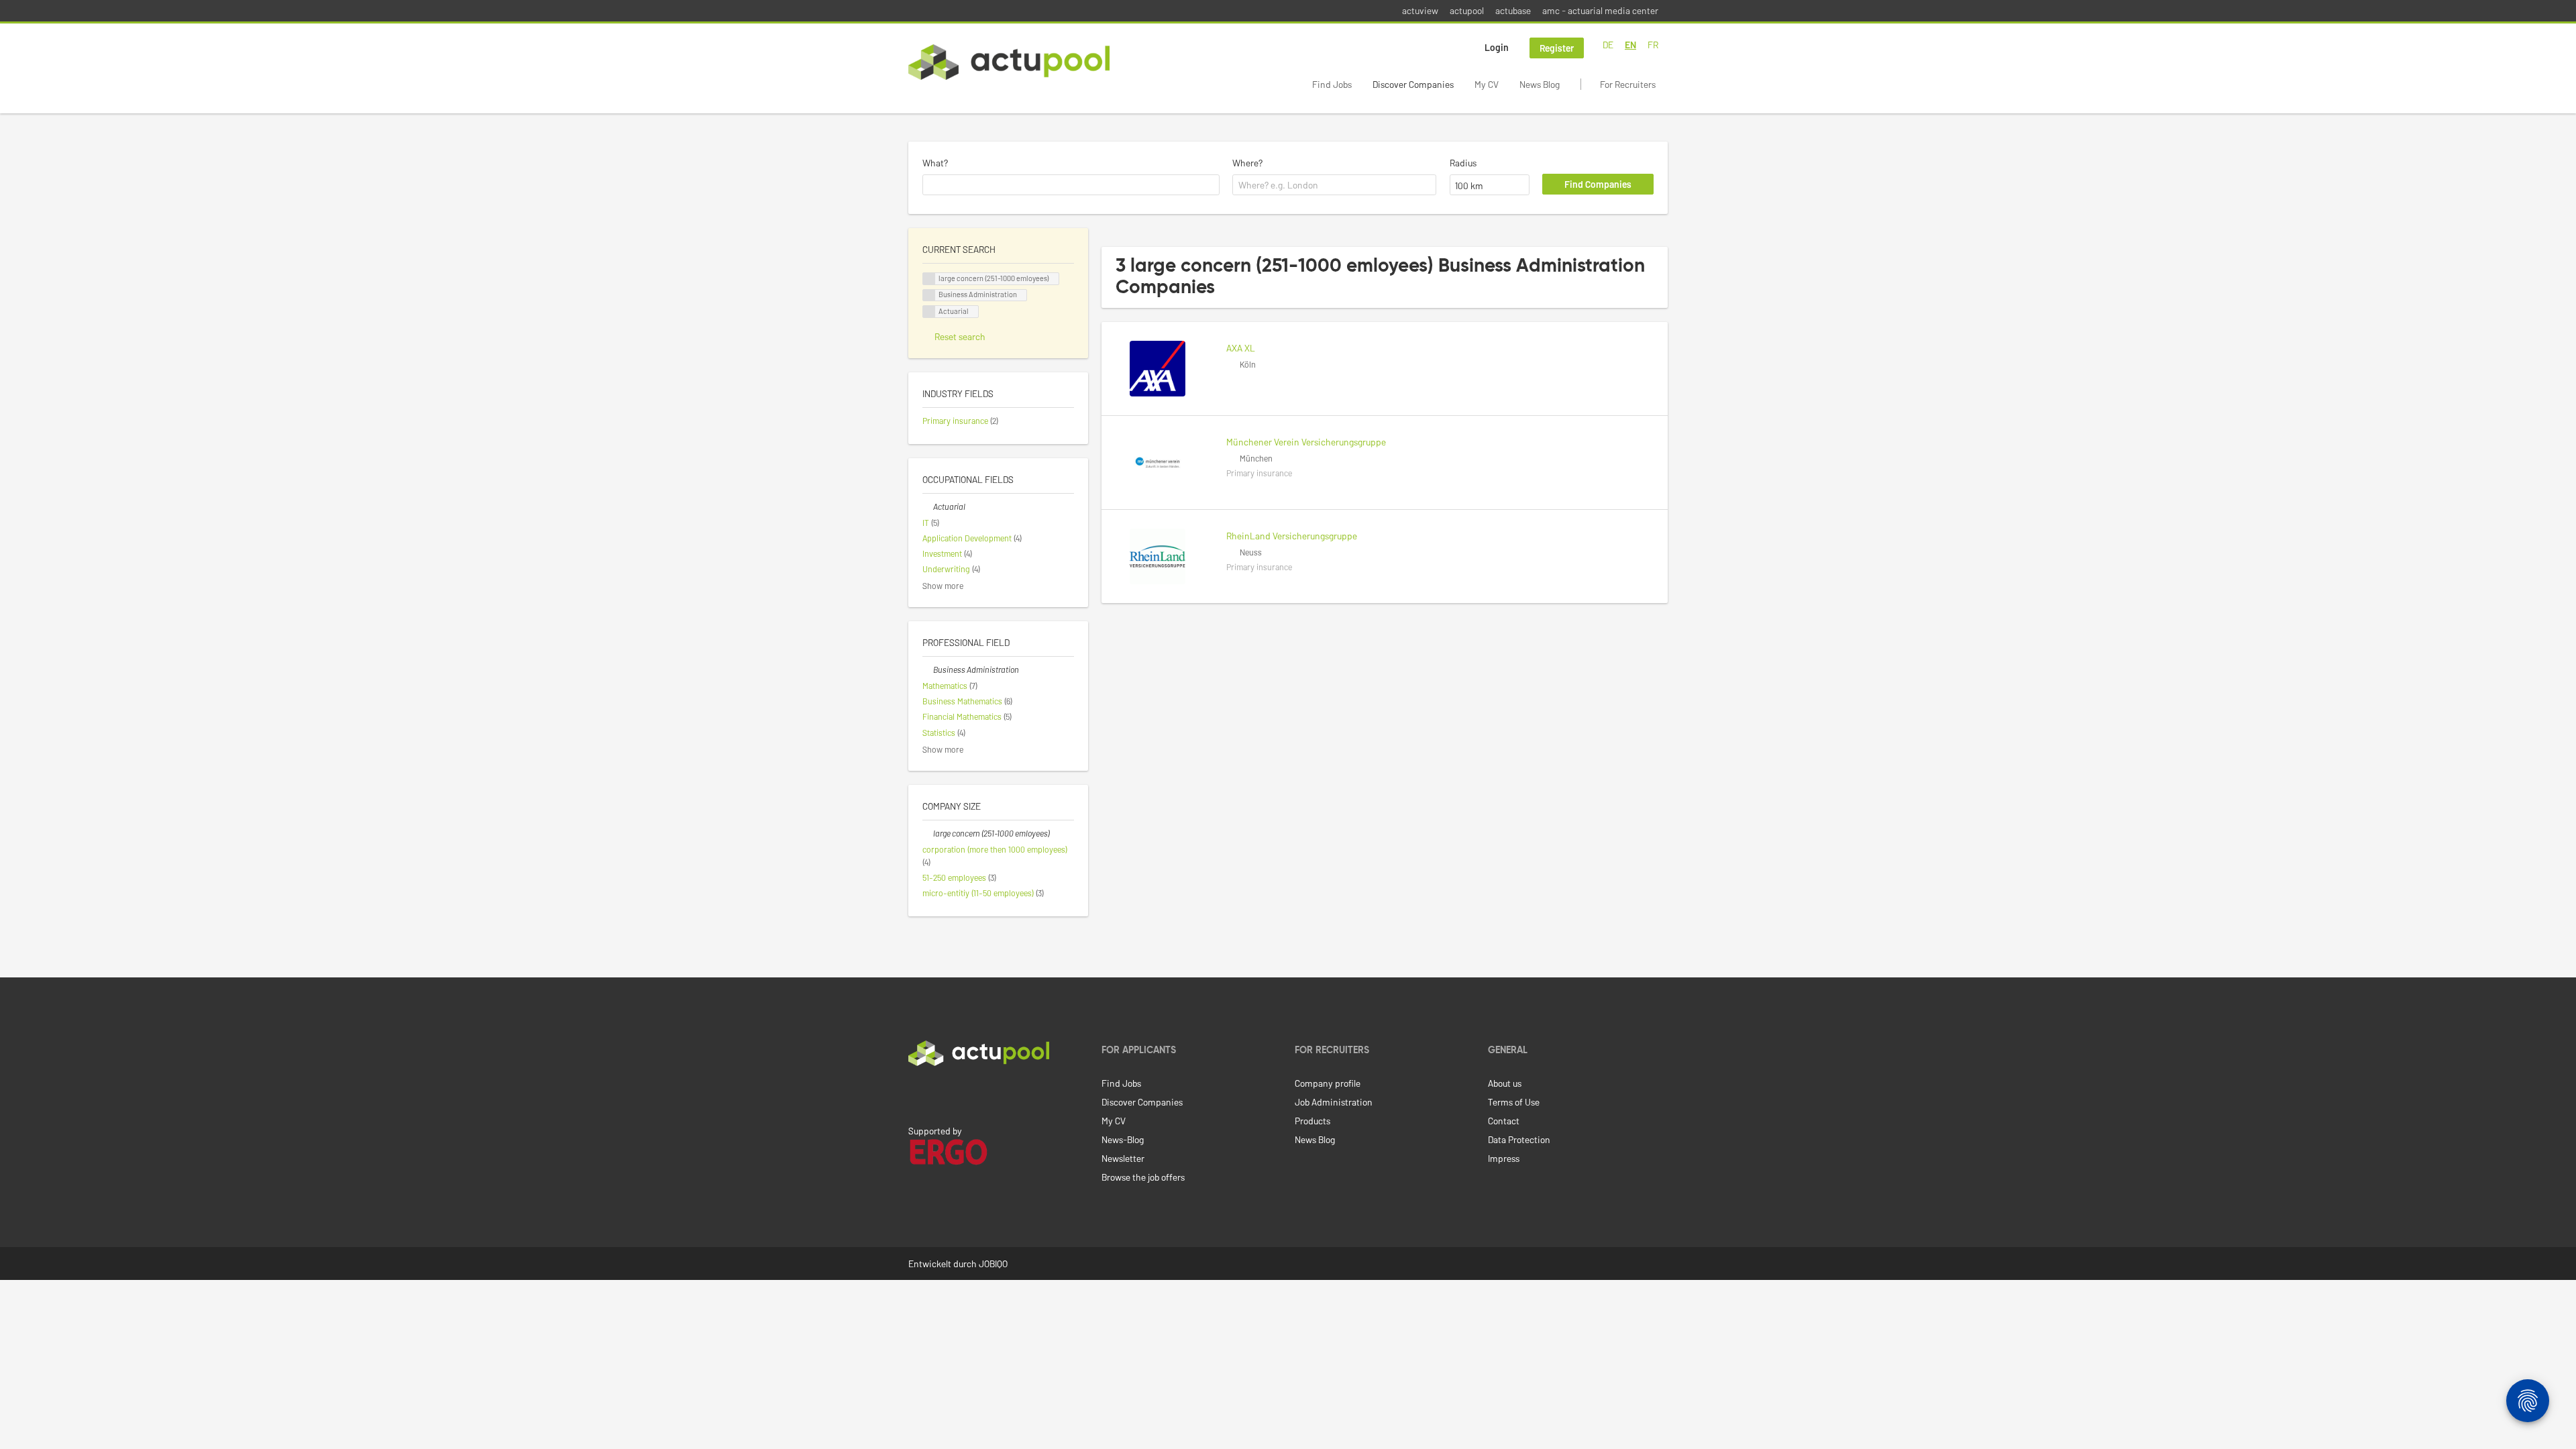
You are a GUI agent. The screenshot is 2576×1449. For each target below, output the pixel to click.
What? (935, 163)
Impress (1504, 1158)
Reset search (960, 336)
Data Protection (1519, 1139)
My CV (1487, 84)
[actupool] (1009, 62)
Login (1497, 47)
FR (1653, 45)
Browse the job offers (1143, 1177)
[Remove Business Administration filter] (928, 669)
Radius (1463, 163)
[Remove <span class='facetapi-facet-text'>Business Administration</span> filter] (929, 296)
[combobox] (1071, 185)
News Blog (1540, 84)
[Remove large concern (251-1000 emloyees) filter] (928, 833)
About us (1505, 1083)
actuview (1420, 10)
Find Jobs (1332, 84)
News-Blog (1123, 1139)
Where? (1247, 163)
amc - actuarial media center (1600, 10)
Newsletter (1123, 1158)
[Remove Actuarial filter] (928, 506)
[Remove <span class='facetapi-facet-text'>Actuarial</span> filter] (929, 312)
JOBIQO (993, 1264)
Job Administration (1334, 1102)
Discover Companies (1413, 84)
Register (1557, 48)
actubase (1513, 10)
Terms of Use (1514, 1102)
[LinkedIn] (916, 1094)
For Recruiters (1628, 84)
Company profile (1328, 1083)
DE (1608, 45)
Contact (1504, 1121)
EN (1630, 45)
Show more (943, 586)
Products (1312, 1121)
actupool (1467, 10)
